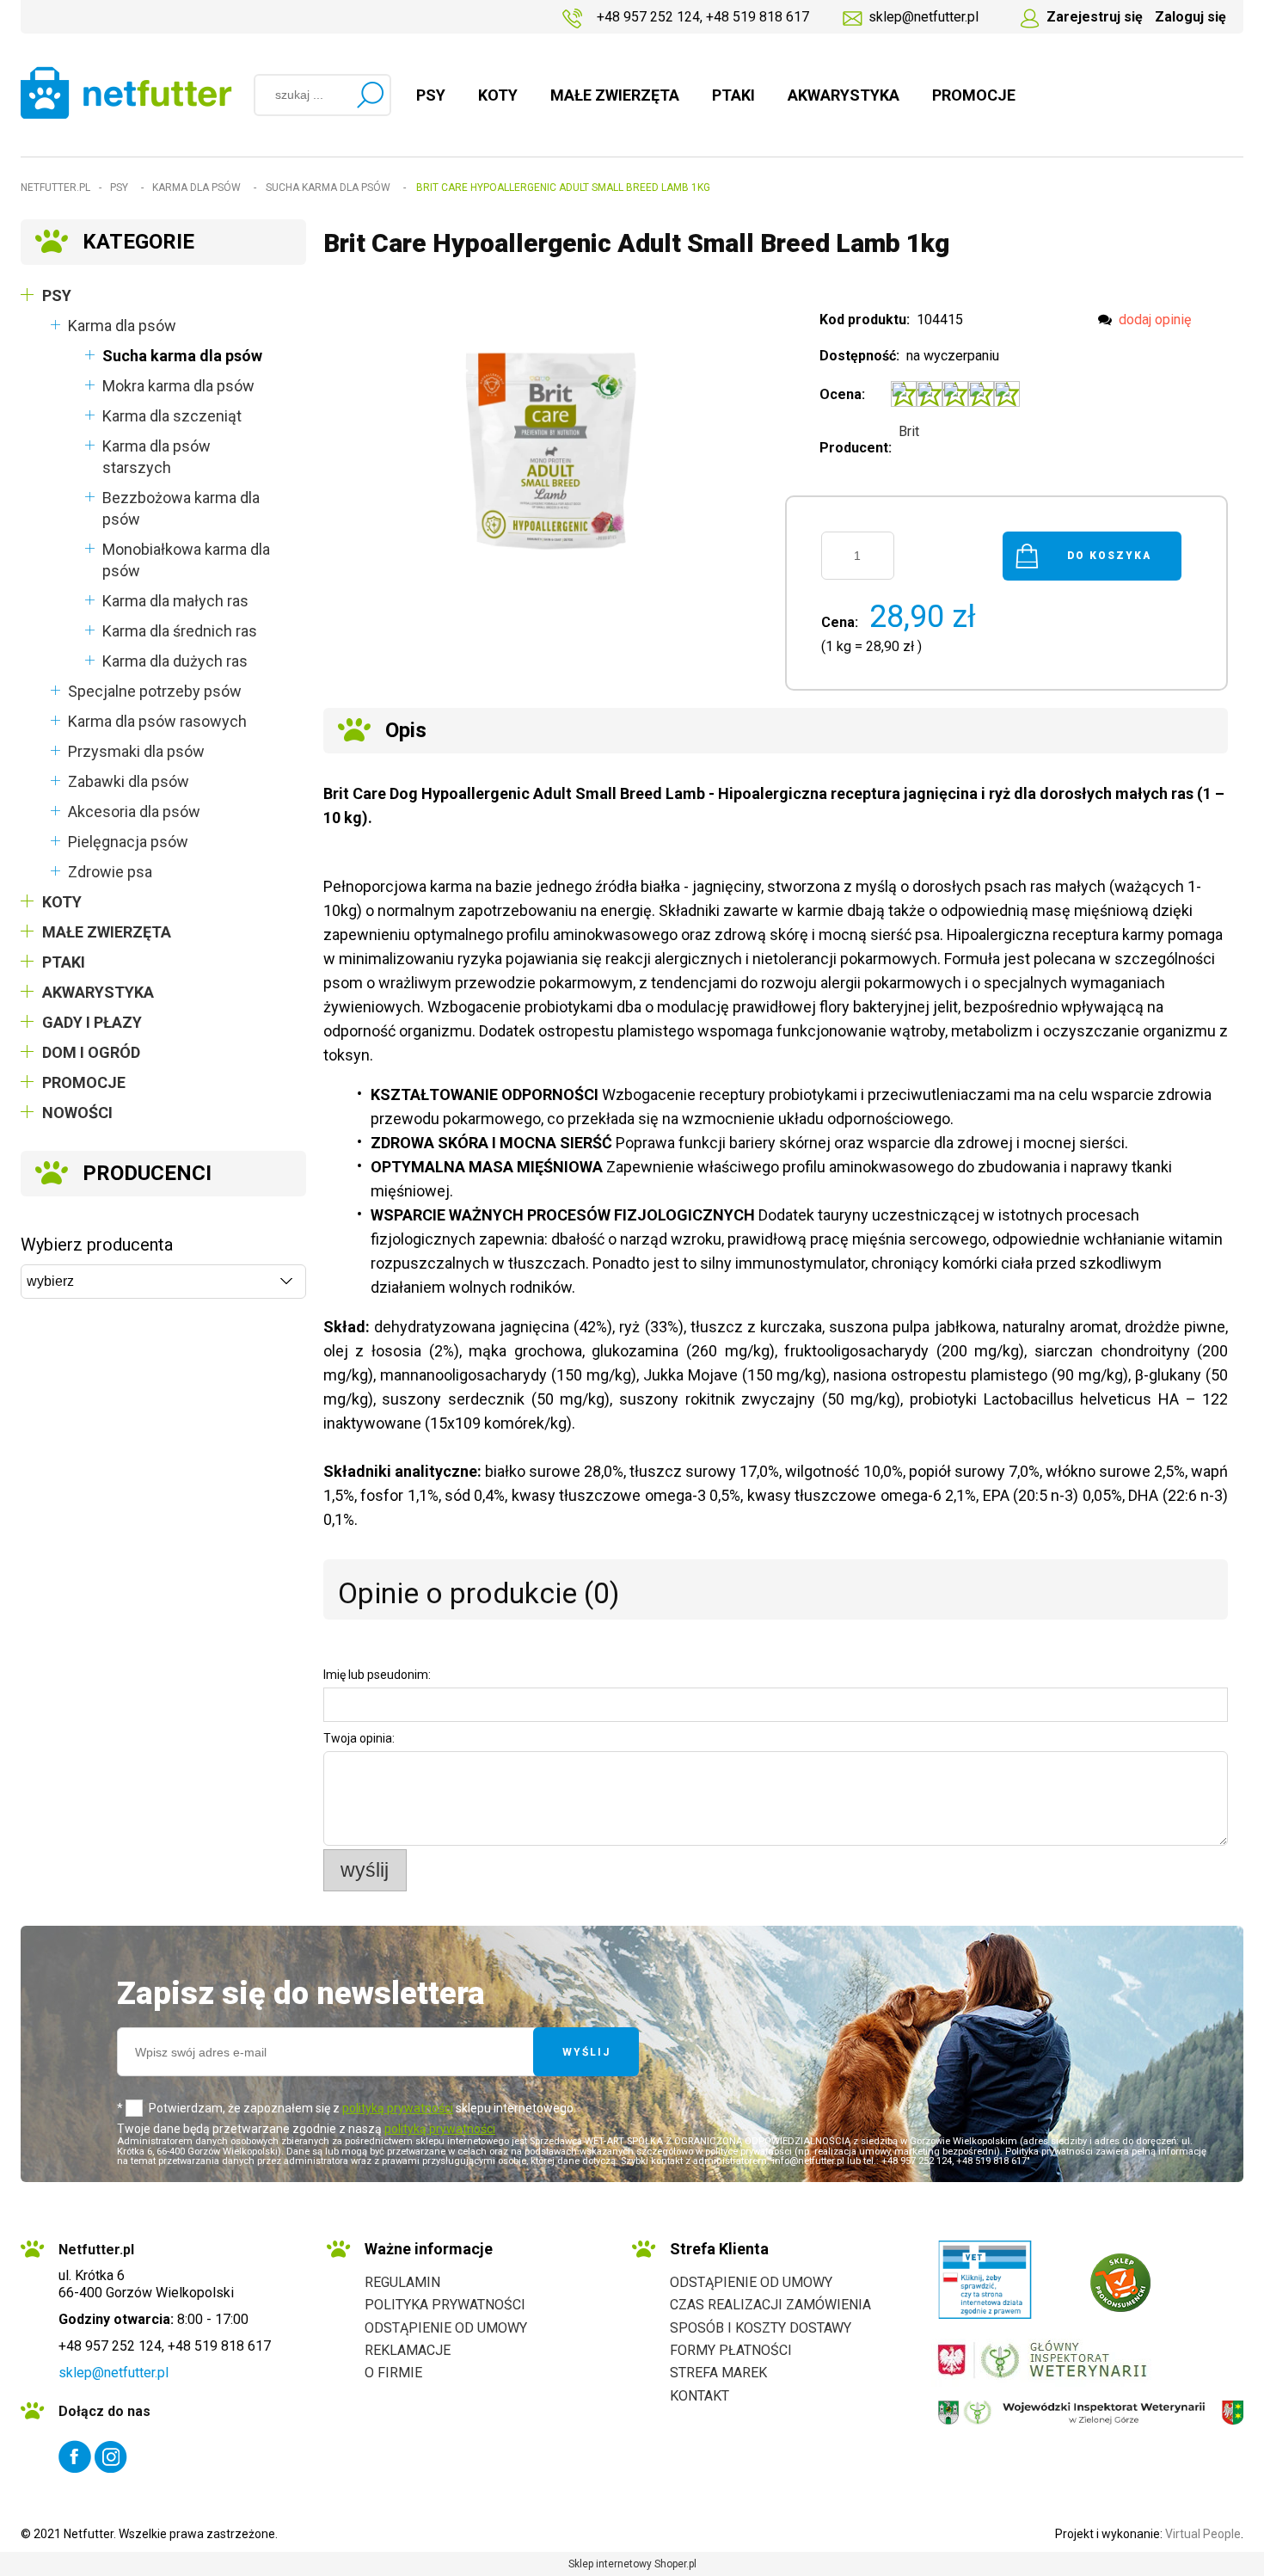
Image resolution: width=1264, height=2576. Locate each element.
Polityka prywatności (445, 2305)
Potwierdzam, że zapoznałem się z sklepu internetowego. (362, 2108)
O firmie (393, 2373)
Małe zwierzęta (107, 932)
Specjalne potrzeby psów (155, 691)
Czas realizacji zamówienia (770, 2305)
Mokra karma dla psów (178, 386)
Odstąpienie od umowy (446, 2328)
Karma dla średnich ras (180, 631)
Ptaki (64, 962)
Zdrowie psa (110, 872)
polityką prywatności (398, 2108)
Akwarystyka (98, 992)
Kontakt (699, 2396)
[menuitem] (431, 95)
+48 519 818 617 (758, 17)
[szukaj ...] (370, 95)
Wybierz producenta (97, 1245)
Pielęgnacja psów (128, 842)
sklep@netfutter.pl (923, 17)
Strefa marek (718, 2373)
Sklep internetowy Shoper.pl (632, 2564)
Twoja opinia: (359, 1738)
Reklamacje (408, 2350)
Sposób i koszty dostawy (761, 2328)
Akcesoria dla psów (134, 812)
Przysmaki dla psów (136, 751)
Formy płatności (731, 2350)
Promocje (84, 1082)
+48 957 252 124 (648, 17)
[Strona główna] (126, 92)
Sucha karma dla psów (182, 356)
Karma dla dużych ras (175, 661)
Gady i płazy (92, 1022)
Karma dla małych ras (175, 601)
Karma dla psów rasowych (157, 721)
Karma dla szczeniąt (172, 416)
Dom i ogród (91, 1052)
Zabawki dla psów (129, 781)
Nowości (77, 1113)
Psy (57, 295)
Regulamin (402, 2282)
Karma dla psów (122, 326)
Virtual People (1203, 2534)
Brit (909, 431)
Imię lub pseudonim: (377, 1675)
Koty (62, 902)
